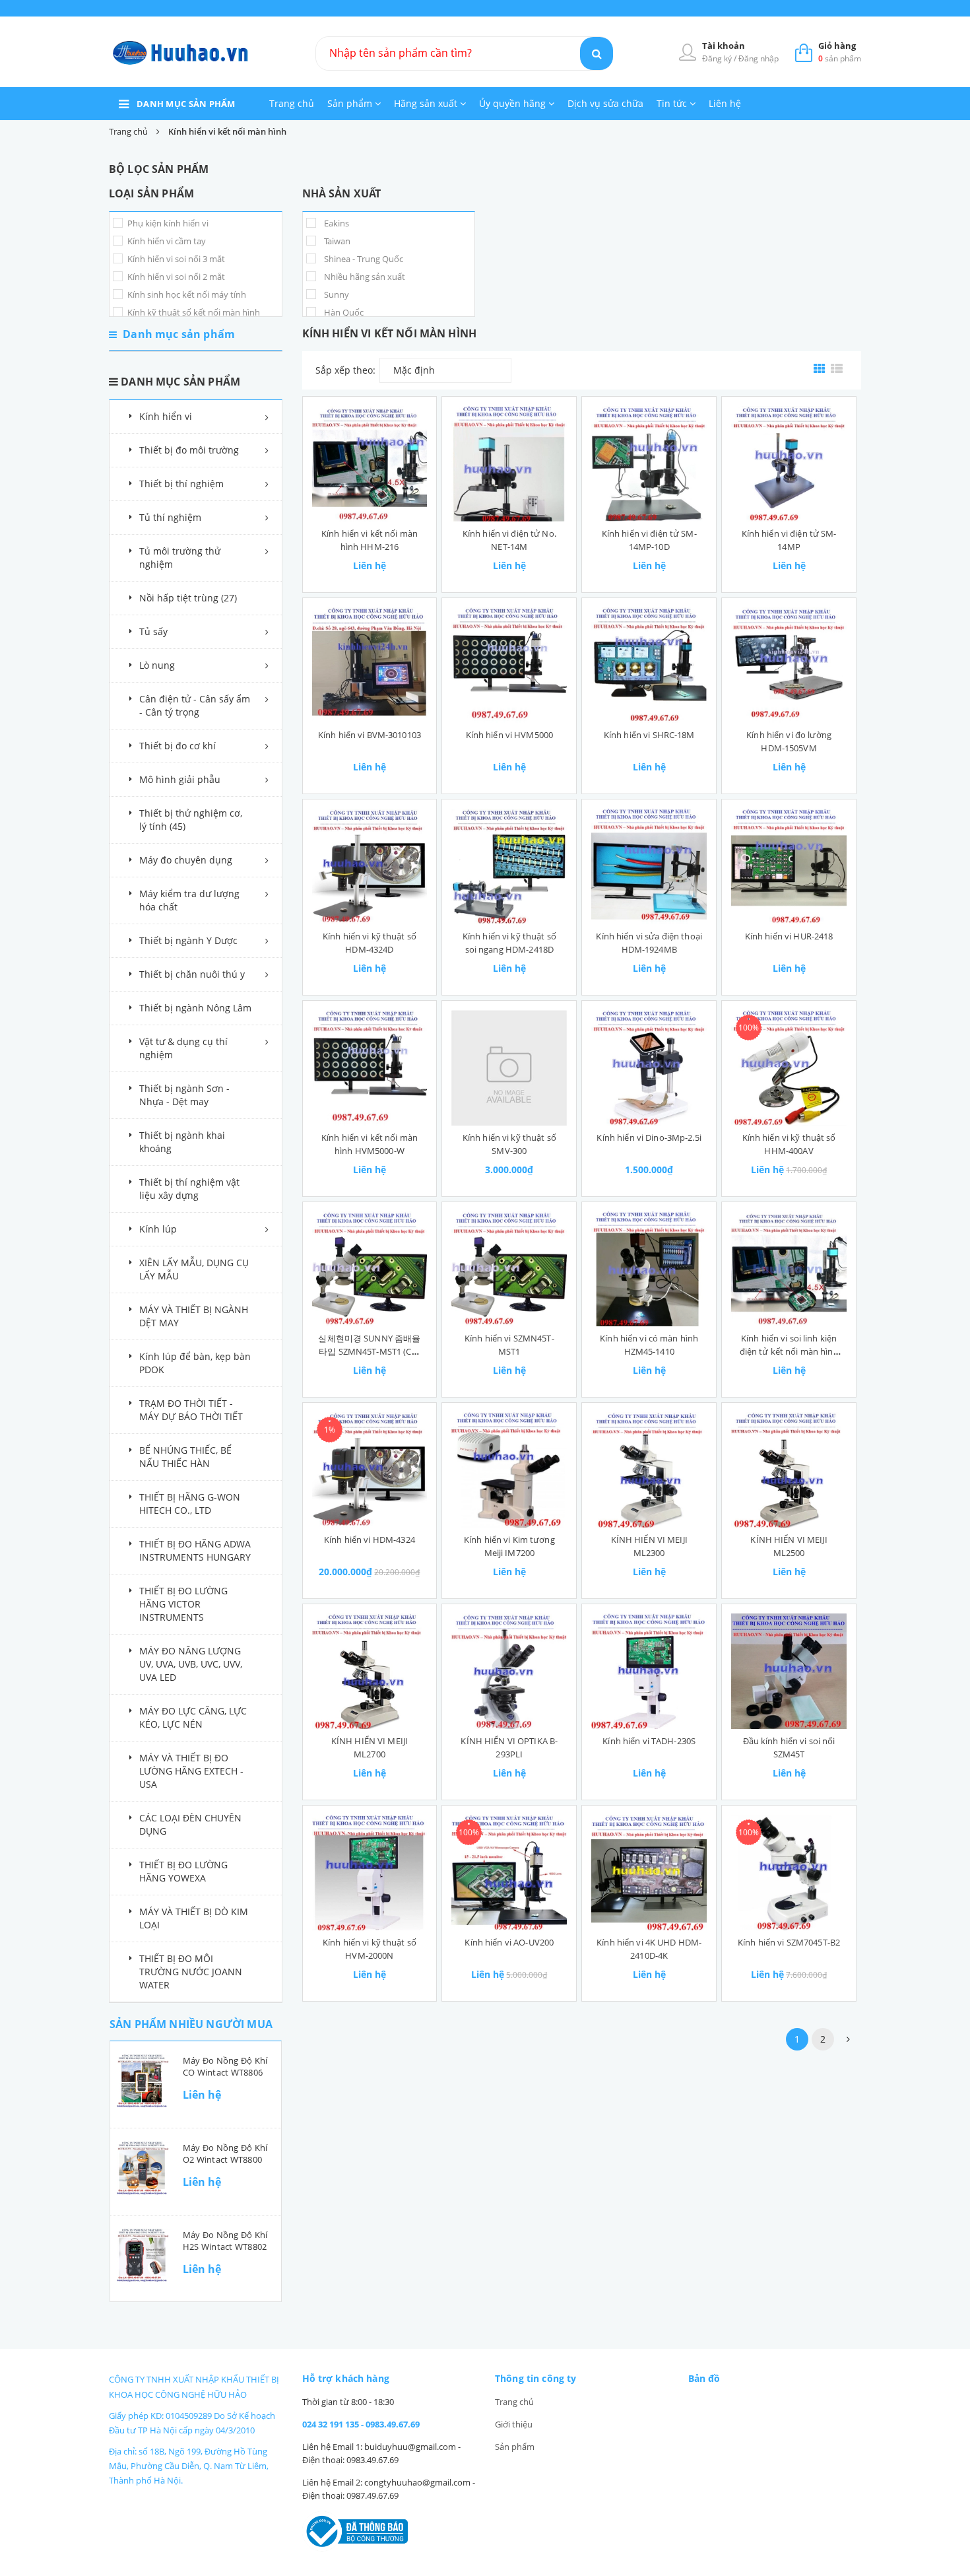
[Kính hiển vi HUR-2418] (789, 866)
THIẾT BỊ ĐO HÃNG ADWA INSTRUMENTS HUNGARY (195, 1550)
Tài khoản (724, 46)
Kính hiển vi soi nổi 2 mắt (175, 277)
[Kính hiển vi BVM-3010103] (370, 665)
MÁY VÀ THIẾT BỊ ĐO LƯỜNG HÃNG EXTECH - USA (191, 1771)
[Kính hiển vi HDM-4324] (370, 1470)
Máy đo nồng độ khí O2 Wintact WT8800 (225, 2153)
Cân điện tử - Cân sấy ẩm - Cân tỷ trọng (195, 705)
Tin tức (673, 103)
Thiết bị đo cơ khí (178, 746)
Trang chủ (292, 103)
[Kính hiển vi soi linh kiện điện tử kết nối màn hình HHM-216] (789, 1269)
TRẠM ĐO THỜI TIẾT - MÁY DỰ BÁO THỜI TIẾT (191, 1410)
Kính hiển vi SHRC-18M (649, 735)
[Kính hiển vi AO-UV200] (509, 1873)
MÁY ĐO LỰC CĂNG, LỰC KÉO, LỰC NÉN (193, 1717)
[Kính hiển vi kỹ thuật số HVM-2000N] (370, 1873)
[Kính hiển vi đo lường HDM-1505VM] (789, 665)
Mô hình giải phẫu (180, 779)
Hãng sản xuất (427, 103)
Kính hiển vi (166, 416)
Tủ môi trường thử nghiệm (180, 558)
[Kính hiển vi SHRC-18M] (649, 665)
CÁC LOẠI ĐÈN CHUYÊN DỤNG (190, 1824)
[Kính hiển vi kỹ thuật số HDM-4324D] (370, 866)
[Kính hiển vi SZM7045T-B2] (789, 1873)
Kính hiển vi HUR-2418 (789, 936)
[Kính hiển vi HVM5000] (509, 665)
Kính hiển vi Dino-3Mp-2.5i (649, 1137)
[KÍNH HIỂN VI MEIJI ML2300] (649, 1470)
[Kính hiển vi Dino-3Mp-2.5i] (649, 1068)
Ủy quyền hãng (514, 103)
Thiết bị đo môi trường (189, 450)
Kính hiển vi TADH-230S (649, 1741)
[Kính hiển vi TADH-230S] (649, 1671)
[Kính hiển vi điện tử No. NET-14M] (509, 464)
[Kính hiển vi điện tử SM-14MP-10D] (649, 464)
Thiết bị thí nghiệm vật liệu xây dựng (189, 1189)
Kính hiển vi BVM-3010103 (370, 735)
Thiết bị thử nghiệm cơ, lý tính (191, 820)
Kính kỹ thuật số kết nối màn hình (193, 312)
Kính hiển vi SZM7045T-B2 (789, 1942)
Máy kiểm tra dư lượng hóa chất (189, 900)
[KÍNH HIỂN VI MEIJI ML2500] (789, 1470)
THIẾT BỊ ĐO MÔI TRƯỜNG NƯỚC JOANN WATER (191, 1972)
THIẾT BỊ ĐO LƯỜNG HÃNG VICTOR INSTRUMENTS (183, 1604)
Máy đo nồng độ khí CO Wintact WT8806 (225, 2066)
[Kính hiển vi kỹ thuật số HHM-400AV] (789, 1068)
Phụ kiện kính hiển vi (167, 223)
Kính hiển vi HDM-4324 (370, 1540)
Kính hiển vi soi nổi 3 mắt (175, 259)
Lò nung (157, 665)
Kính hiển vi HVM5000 (510, 735)
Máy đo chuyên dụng (186, 860)
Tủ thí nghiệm (170, 517)
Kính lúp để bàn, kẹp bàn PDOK (195, 1363)
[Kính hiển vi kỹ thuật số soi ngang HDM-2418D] (509, 866)
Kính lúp (158, 1229)
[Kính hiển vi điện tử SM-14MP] (789, 464)
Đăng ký (718, 58)
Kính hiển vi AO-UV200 (509, 1942)
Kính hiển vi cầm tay (166, 241)
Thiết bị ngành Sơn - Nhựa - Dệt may (184, 1095)
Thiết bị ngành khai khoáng (182, 1142)
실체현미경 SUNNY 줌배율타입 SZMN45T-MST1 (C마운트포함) (369, 1351)
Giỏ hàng (837, 46)
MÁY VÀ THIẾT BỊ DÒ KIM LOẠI (194, 1918)
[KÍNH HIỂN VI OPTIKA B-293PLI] (509, 1671)
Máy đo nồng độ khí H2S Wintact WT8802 (225, 2241)
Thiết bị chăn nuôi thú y (192, 974)
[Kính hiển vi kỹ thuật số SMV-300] (509, 1068)
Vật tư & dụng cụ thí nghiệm (183, 1048)
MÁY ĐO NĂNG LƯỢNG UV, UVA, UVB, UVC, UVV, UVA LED (191, 1664)
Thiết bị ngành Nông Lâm (195, 1008)
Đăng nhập (759, 58)
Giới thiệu (514, 2424)
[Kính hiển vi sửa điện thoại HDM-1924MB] (649, 866)
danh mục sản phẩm (186, 104)
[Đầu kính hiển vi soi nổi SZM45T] (789, 1671)
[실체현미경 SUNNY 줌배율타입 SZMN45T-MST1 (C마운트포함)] (370, 1269)
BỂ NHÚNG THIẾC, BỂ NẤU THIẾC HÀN (185, 1457)
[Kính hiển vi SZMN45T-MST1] (509, 1269)
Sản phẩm (351, 103)
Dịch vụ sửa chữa (605, 103)
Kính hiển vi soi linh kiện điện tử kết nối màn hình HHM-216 (789, 1351)
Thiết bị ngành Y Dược (188, 940)
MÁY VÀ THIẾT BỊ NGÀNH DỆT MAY (194, 1316)
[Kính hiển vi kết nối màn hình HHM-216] (370, 464)
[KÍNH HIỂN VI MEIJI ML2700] (370, 1671)
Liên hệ (725, 103)
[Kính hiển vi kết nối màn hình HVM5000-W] (370, 1068)
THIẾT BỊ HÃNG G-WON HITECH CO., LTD (190, 1504)
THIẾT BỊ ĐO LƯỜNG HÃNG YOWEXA (183, 1871)
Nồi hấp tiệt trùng (188, 598)
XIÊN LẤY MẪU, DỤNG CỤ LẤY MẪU (194, 1269)
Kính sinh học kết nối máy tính (186, 294)
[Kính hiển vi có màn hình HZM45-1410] (649, 1269)
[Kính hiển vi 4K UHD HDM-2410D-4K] (649, 1873)
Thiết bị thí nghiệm (181, 484)
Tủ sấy (153, 631)
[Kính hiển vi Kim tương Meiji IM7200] (509, 1470)
